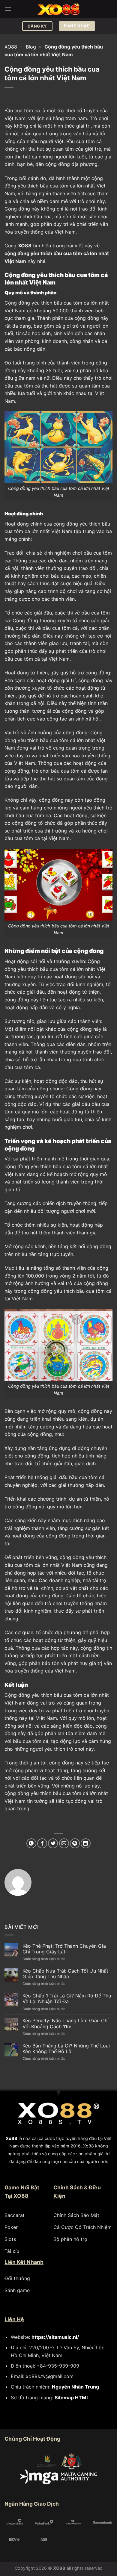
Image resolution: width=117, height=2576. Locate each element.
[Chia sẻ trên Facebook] (42, 1843)
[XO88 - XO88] (58, 9)
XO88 (11, 47)
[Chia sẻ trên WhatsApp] (31, 1843)
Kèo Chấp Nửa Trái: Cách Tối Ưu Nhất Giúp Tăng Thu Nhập (65, 1974)
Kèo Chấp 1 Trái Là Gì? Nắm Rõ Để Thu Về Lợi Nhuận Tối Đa (67, 1999)
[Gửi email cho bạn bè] (64, 1843)
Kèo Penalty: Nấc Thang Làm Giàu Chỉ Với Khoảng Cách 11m (66, 2023)
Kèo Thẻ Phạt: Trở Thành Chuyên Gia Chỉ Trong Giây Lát (64, 1949)
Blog (31, 47)
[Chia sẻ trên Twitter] (53, 1843)
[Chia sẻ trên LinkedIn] (86, 1843)
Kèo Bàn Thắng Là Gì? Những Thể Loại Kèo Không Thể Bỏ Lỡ (66, 2049)
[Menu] (8, 9)
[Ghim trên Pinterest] (75, 1843)
